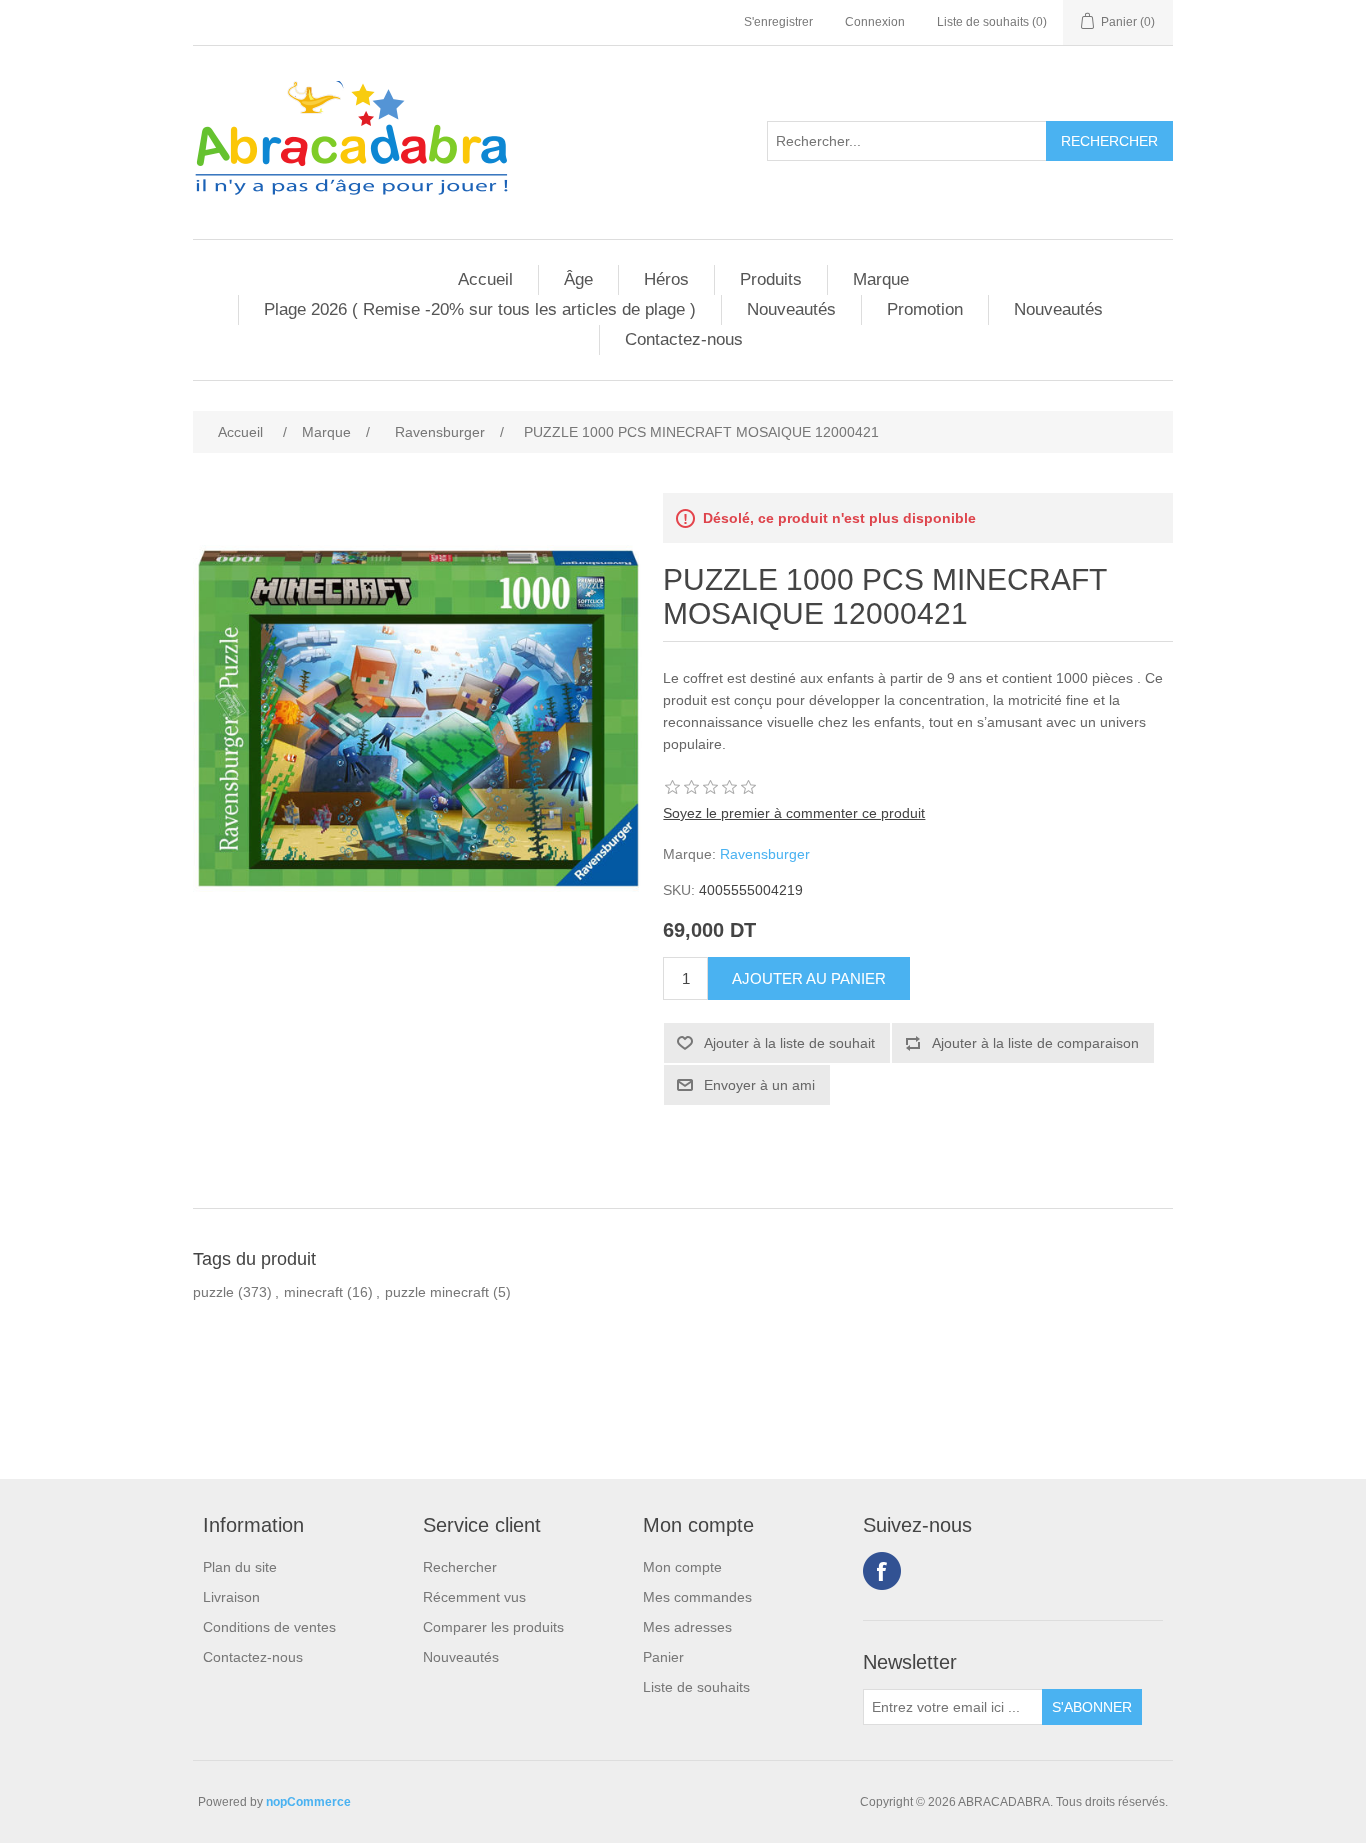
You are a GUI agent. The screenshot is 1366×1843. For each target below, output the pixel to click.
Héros (666, 279)
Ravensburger (765, 854)
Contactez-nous (684, 339)
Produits (771, 279)
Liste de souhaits (696, 1687)
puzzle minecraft (437, 1292)
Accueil (485, 279)
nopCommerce (308, 1802)
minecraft (313, 1292)
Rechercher (460, 1567)
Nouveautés (791, 309)
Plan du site (240, 1567)
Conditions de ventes (269, 1627)
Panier (663, 1657)
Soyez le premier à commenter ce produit (794, 813)
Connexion (875, 22)
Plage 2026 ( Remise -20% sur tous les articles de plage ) (480, 309)
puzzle (213, 1292)
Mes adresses (687, 1627)
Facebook (882, 1571)
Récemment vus (474, 1597)
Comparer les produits (493, 1627)
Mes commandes (697, 1597)
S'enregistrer (778, 22)
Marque (881, 279)
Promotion (925, 309)
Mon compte (682, 1567)
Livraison (231, 1597)
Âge (578, 279)
